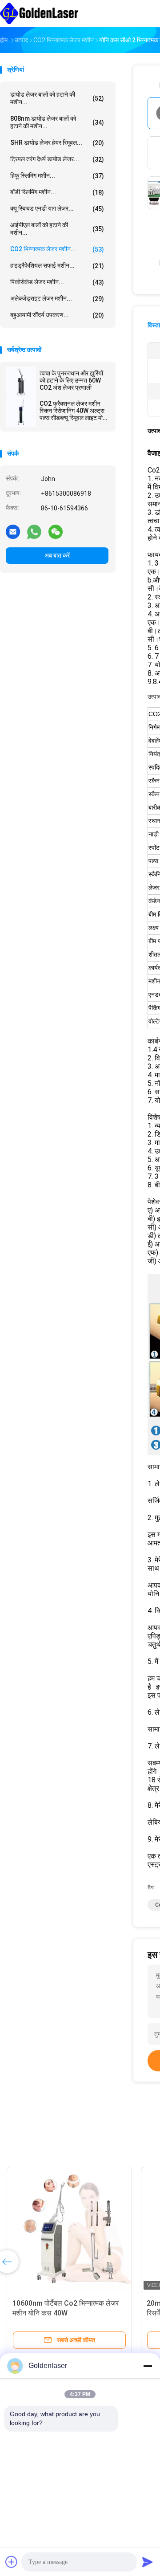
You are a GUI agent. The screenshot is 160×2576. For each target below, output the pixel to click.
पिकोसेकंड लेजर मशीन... (57, 282)
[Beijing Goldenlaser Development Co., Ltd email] (13, 531)
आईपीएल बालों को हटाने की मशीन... (57, 229)
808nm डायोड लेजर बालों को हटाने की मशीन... (57, 122)
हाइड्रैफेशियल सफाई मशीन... (57, 266)
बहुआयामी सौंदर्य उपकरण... (57, 315)
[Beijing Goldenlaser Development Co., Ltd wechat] (56, 531)
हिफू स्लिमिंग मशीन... (57, 176)
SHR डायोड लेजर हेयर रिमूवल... (57, 143)
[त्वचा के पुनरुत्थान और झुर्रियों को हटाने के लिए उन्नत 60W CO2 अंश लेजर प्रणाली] (21, 382)
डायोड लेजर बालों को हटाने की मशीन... (57, 98)
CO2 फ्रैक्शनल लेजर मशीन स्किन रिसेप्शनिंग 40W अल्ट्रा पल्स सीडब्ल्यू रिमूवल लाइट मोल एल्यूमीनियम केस (73, 411)
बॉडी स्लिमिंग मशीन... (57, 192)
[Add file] (12, 2562)
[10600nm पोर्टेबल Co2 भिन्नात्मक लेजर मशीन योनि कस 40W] (69, 2230)
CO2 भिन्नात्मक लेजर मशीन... (57, 249)
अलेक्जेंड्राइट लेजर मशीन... (57, 299)
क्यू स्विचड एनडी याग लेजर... (57, 209)
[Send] (148, 2562)
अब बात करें (57, 555)
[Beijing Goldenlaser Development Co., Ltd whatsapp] (34, 531)
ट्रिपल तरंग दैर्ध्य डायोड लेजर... (57, 159)
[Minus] (148, 2366)
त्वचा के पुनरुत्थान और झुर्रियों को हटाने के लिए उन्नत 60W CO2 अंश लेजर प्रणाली (71, 380)
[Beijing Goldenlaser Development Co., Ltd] (39, 13)
